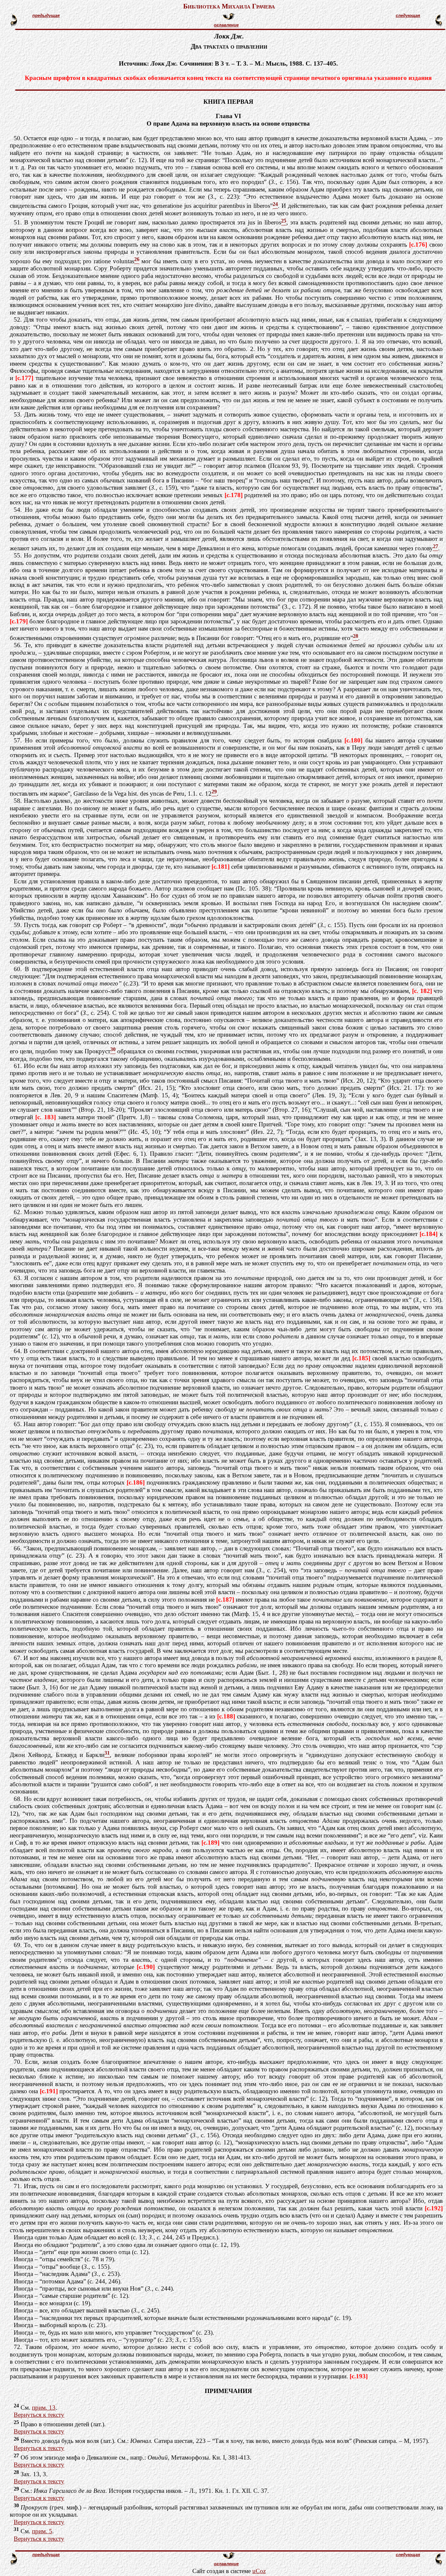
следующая (408, 15)
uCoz (259, 2571)
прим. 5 (42, 2531)
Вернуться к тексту (39, 2415)
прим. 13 (44, 2408)
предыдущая (46, 15)
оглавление (226, 25)
